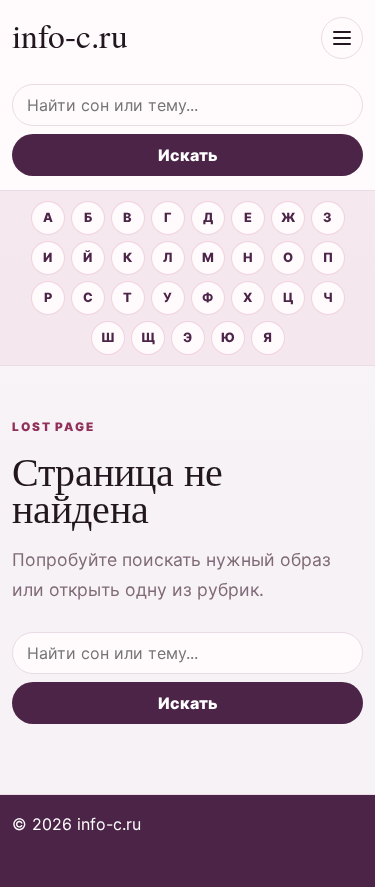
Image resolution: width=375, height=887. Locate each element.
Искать (188, 155)
